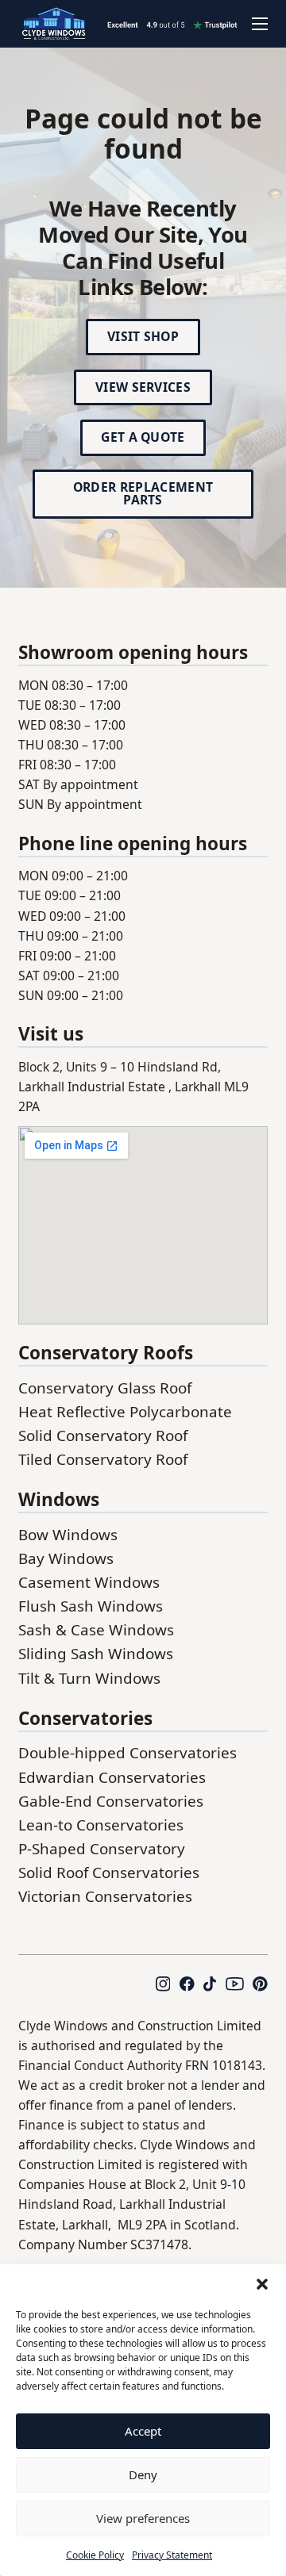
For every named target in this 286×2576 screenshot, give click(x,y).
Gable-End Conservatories (111, 1801)
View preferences (143, 2518)
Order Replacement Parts (143, 493)
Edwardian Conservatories (112, 1777)
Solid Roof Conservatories (109, 1873)
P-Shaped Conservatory (102, 1849)
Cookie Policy (95, 2555)
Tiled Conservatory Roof (103, 1459)
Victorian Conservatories (105, 1896)
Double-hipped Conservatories (128, 1753)
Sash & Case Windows (96, 1630)
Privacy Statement (172, 2555)
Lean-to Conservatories (101, 1825)
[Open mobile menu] (260, 24)
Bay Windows (66, 1558)
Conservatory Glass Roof (105, 1388)
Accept (143, 2431)
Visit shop (143, 336)
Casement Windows (89, 1582)
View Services (143, 387)
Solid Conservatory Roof (103, 1436)
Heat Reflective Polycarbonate (125, 1412)
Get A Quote (143, 437)
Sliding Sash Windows (96, 1654)
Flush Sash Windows (91, 1606)
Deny (143, 2474)
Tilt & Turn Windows (89, 1678)
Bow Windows (68, 1535)
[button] (262, 2284)
